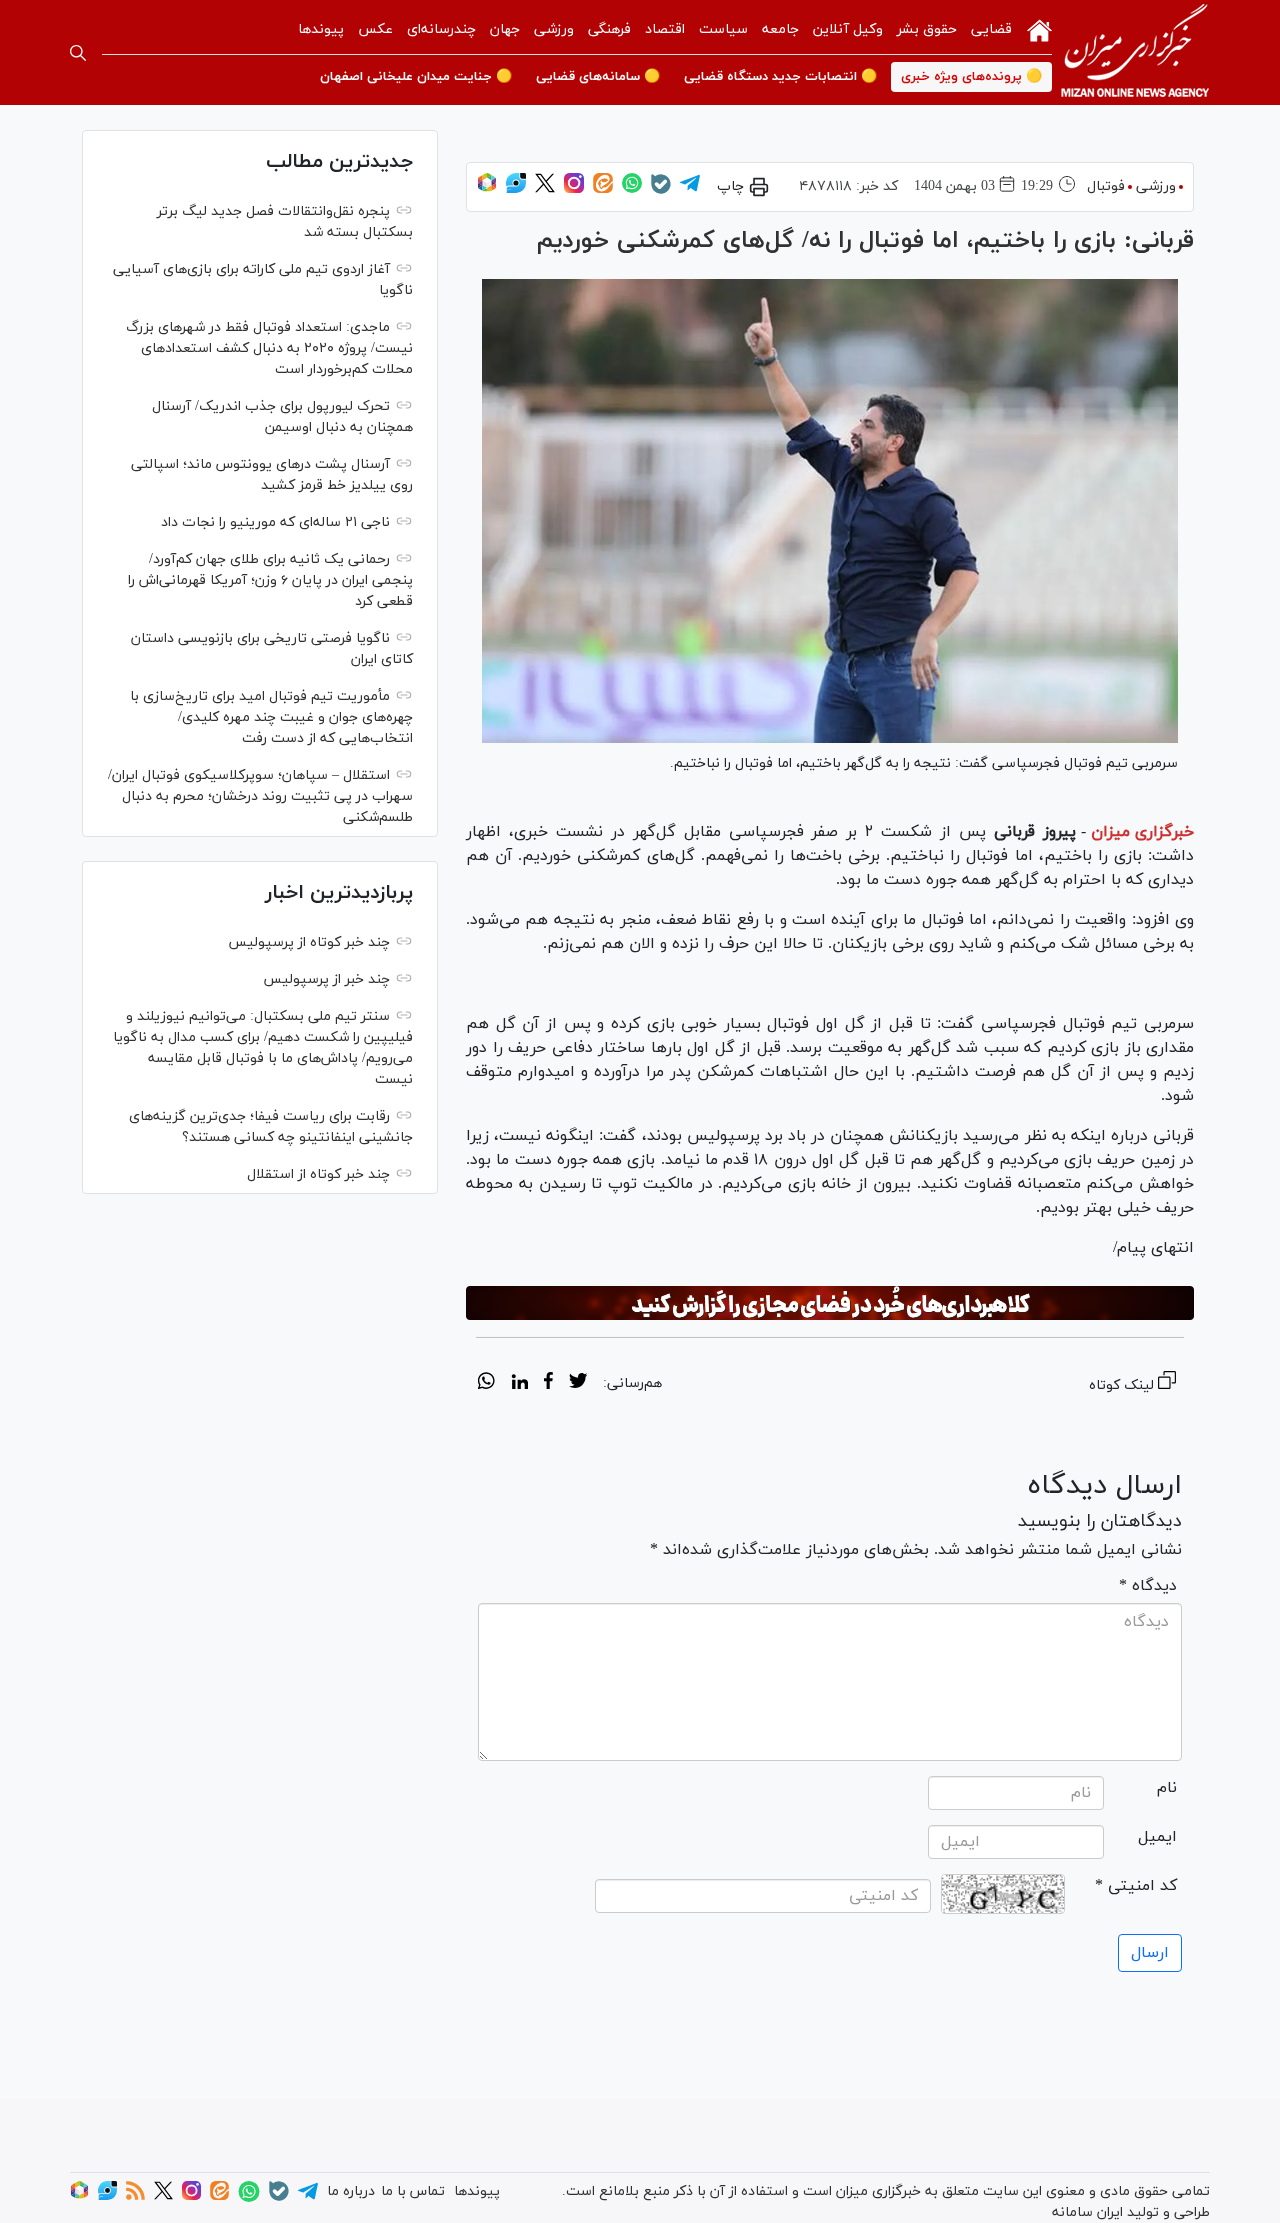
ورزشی (554, 29)
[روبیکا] (487, 189)
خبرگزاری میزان (1142, 832)
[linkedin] (519, 1384)
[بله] (661, 190)
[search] (78, 53)
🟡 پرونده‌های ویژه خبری (971, 77)
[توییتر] (545, 189)
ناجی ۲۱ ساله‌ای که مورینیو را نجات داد (275, 522)
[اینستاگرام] (574, 189)
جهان (505, 29)
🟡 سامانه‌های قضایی (598, 77)
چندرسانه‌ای (441, 29)
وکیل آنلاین (848, 29)
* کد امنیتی (1136, 1886)
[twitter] (578, 1384)
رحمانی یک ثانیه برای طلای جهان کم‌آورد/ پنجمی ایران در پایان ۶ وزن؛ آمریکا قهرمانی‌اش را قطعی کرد (270, 580)
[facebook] (548, 1384)
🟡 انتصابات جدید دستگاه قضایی (780, 77)
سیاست (723, 29)
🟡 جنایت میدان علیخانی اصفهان (416, 77)
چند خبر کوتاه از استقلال (318, 1174)
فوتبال (1106, 186)
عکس (375, 29)
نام (1167, 1788)
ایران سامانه (1087, 2212)
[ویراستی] (516, 189)
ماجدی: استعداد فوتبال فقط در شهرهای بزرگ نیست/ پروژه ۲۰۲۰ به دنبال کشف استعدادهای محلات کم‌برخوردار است (269, 348)
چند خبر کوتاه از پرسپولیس (309, 942)
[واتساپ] (632, 189)
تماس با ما (413, 2191)
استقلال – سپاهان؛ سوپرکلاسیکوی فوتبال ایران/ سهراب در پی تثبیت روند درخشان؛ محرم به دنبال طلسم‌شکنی (260, 796)
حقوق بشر (927, 29)
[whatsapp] (486, 1384)
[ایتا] (603, 189)
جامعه (780, 29)
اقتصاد (665, 29)
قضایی (991, 29)
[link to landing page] (1135, 52)
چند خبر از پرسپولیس (326, 979)
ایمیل (1157, 1837)
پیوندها (321, 29)
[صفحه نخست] (1039, 29)
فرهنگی (609, 29)
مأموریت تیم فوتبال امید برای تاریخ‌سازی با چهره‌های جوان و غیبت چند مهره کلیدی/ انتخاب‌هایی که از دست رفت (271, 717)
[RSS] (135, 2196)
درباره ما (351, 2191)
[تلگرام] (690, 189)
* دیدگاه (1148, 1586)
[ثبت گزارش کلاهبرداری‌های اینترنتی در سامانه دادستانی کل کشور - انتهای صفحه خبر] (830, 1303)
